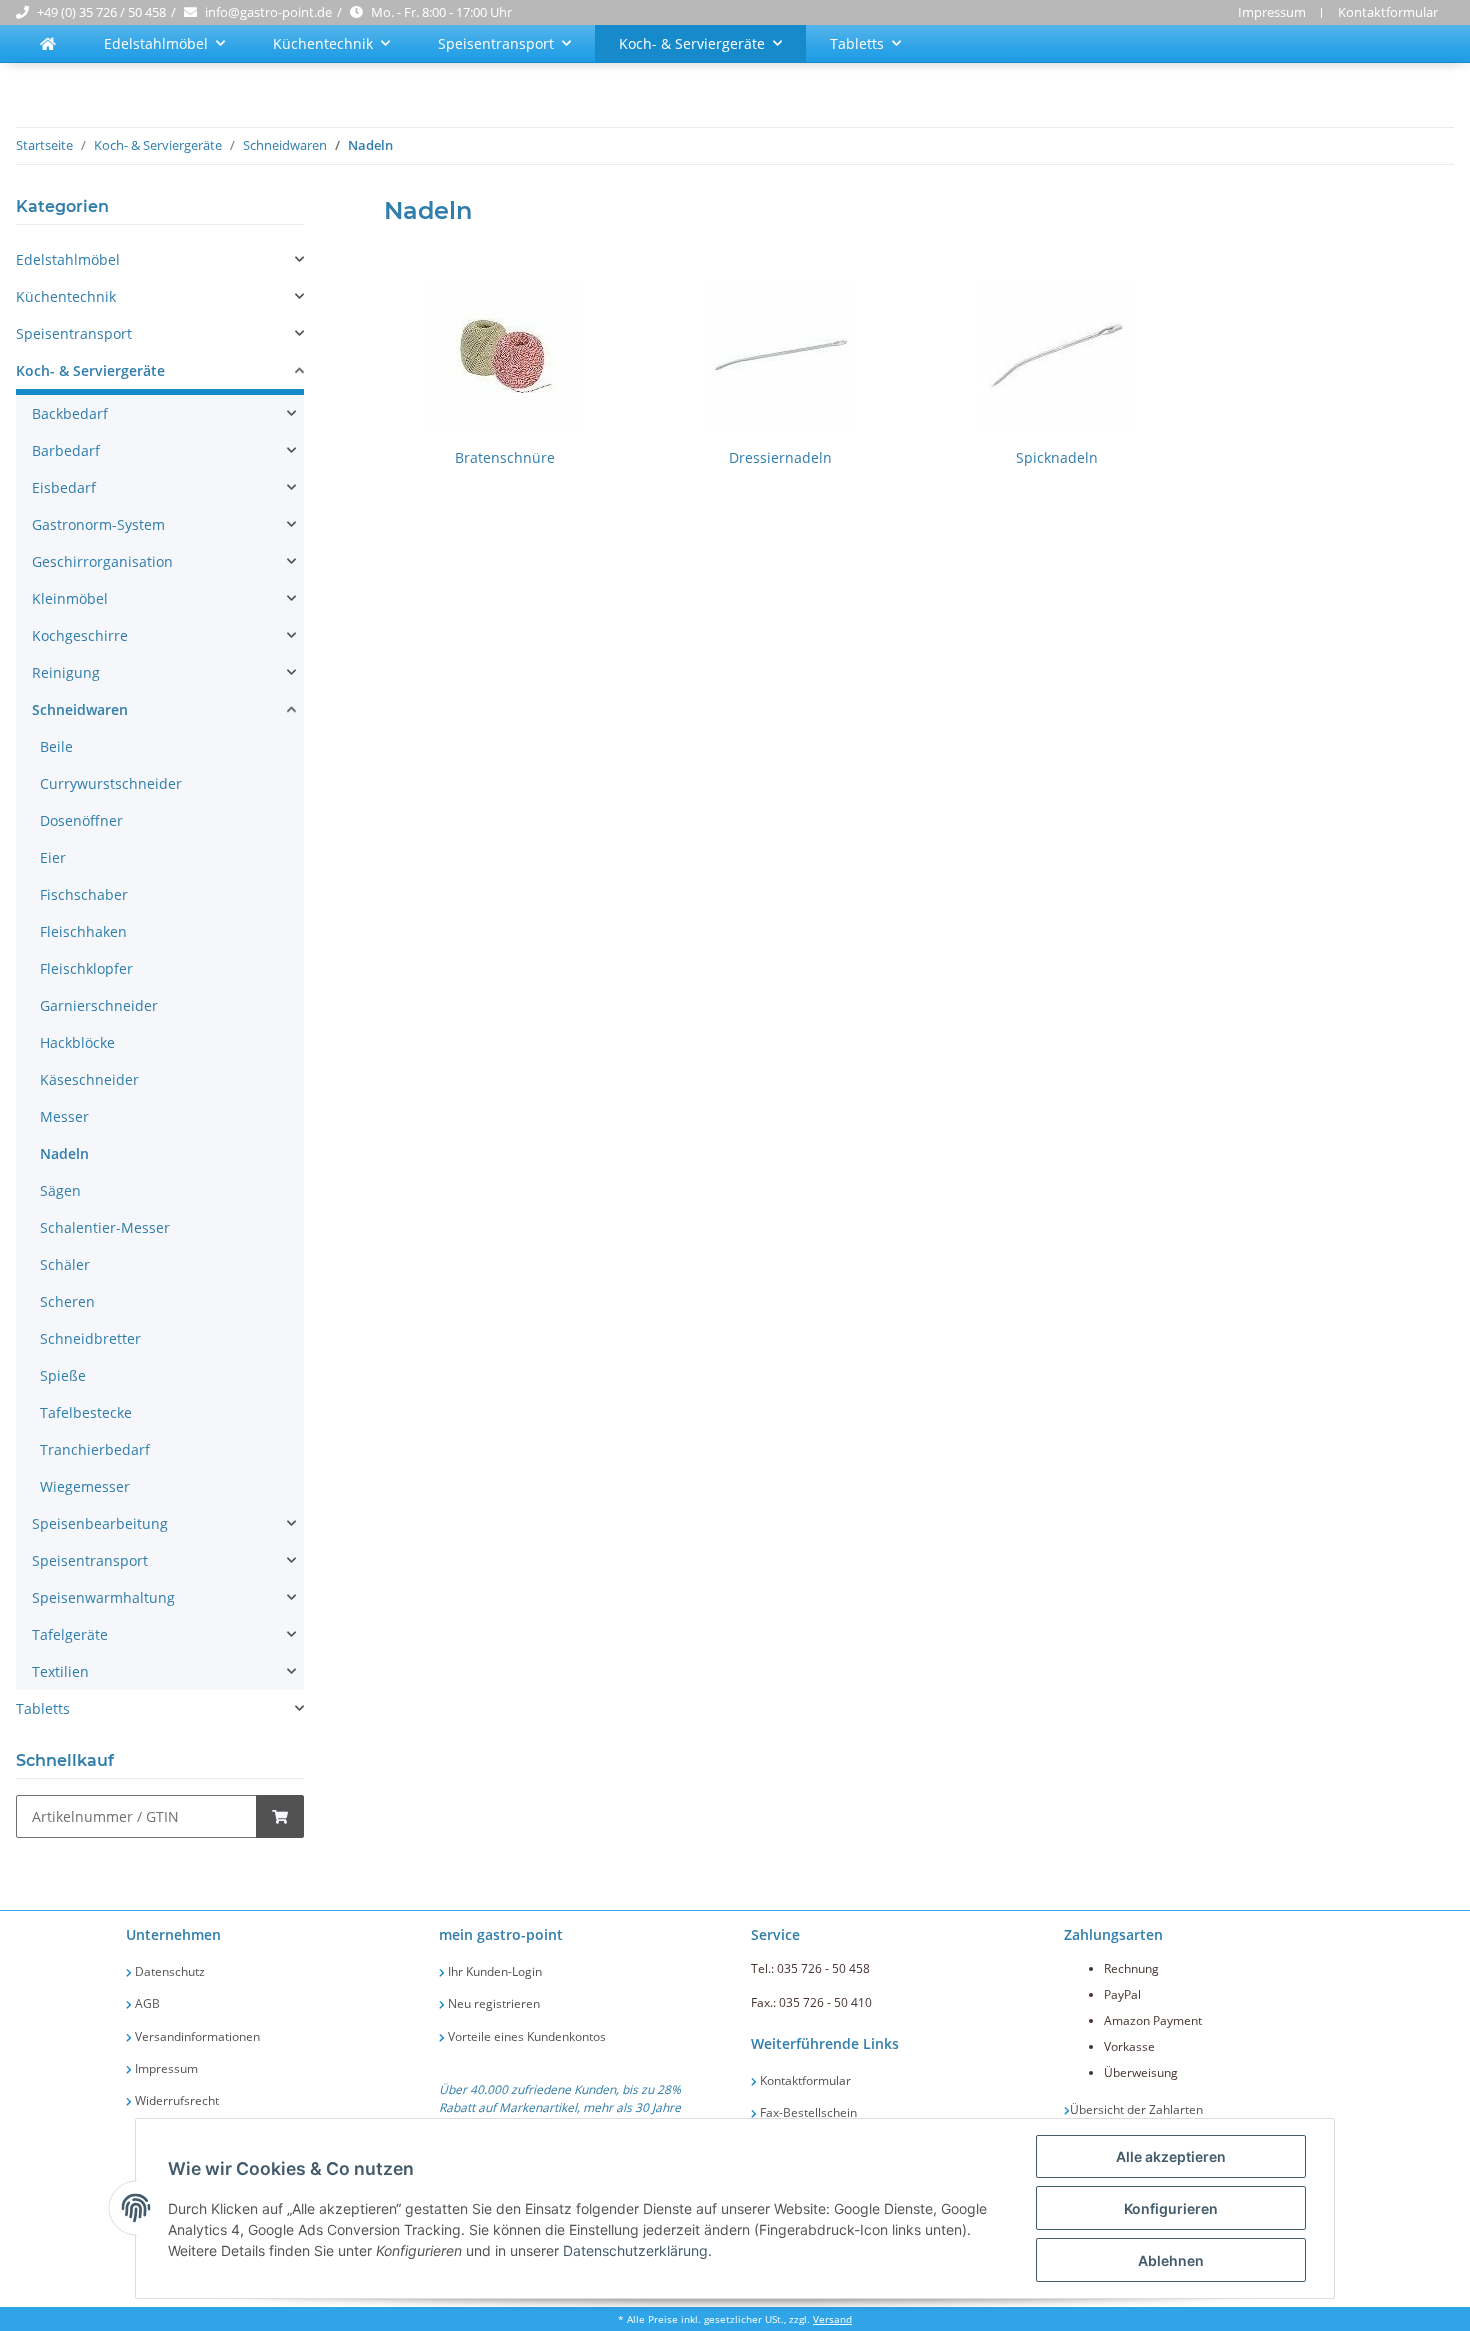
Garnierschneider (99, 1005)
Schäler (65, 1264)
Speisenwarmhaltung (103, 1597)
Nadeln (64, 1153)
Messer (64, 1116)
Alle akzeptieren (1171, 2156)
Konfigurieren (1171, 2208)
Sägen (60, 1190)
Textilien (60, 1671)
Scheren (67, 1301)
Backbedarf (70, 413)
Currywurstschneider (111, 783)
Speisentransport (74, 333)
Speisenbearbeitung (100, 1523)
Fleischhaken (83, 931)
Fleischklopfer (86, 968)
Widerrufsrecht (175, 2100)
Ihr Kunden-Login (493, 1971)
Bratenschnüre (505, 457)
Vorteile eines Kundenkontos (525, 2036)
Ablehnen (1171, 2260)
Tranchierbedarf (95, 1449)
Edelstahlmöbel (68, 259)
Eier (53, 857)
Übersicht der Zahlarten (1136, 2109)
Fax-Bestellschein (807, 2112)
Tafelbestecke (86, 1412)
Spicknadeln (1057, 457)
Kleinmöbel (70, 598)
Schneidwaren (80, 709)
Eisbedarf (64, 487)
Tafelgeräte (70, 1634)
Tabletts (43, 1708)
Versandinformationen (196, 2036)
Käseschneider (89, 1079)
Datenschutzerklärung (635, 2250)
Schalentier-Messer (105, 1227)
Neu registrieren (492, 2003)
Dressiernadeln (780, 457)
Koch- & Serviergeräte (90, 370)
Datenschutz (168, 1971)
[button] (160, 259)
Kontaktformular (1388, 12)
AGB (146, 2003)
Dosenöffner (81, 820)
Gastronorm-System (98, 524)
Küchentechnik (66, 296)
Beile (56, 746)
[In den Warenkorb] (280, 1816)
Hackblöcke (77, 1042)
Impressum (1272, 12)
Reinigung (66, 672)
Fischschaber (84, 894)
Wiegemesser (85, 1486)
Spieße (63, 1375)
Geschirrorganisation (102, 561)
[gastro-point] (48, 43)
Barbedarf (66, 450)
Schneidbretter (90, 1338)
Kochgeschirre (80, 635)
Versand (832, 2319)
